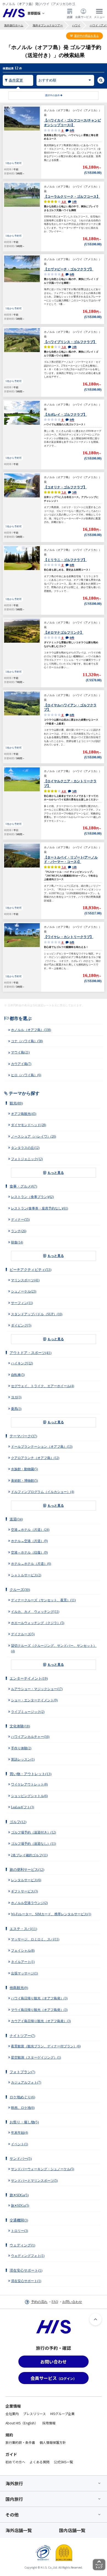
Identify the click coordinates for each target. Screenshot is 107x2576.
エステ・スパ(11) (23, 1929)
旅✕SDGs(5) (19, 2195)
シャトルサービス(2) (26, 1575)
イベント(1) (19, 2144)
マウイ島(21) (20, 1052)
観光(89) (16, 1103)
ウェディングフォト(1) (28, 2256)
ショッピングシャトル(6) (29, 1796)
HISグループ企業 (62, 2414)
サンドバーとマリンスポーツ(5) (34, 2181)
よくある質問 (40, 2462)
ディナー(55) (20, 1220)
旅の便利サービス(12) (27, 1870)
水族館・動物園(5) (24, 1469)
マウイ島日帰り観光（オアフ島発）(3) (39, 2010)
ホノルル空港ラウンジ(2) (29, 1903)
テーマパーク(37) (23, 1436)
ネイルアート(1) (23, 1962)
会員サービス (83, 17)
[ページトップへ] (95, 2319)
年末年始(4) (19, 2133)
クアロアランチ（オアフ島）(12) (35, 1458)
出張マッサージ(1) (24, 1973)
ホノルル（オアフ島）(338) (31, 1030)
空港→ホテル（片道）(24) (30, 1530)
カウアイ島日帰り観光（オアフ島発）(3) (41, 2021)
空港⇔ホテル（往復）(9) (29, 1552)
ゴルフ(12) (18, 1822)
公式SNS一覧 (63, 2462)
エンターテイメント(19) (29, 1678)
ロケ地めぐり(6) (22, 2097)
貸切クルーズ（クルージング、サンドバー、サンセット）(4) (54, 1648)
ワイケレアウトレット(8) (29, 1784)
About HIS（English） (22, 2423)
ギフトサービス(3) (24, 1891)
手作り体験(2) (21, 1748)
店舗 (70, 17)
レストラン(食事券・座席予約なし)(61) (40, 1208)
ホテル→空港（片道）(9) (29, 1541)
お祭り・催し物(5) (24, 2122)
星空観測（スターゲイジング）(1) (36, 2058)
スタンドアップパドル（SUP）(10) (37, 1314)
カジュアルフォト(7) (26, 2082)
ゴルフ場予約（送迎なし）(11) (33, 1844)
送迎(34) (16, 1519)
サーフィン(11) (22, 1303)
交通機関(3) (19, 2220)
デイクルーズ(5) (23, 1634)
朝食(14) (17, 1242)
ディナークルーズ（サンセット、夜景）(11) (43, 1600)
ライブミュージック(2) (28, 1712)
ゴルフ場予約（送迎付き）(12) (33, 1832)
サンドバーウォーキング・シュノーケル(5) (43, 2169)
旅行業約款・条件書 (20, 2442)
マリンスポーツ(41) (25, 1280)
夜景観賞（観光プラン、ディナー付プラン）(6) (46, 2046)
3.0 (69, 347)
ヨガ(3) (16, 1397)
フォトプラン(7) (22, 2072)
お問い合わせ (72, 2302)
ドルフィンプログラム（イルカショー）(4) (43, 1492)
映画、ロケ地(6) (23, 2108)
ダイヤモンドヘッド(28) (29, 1125)
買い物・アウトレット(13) (30, 1774)
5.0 (69, 492)
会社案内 (12, 2414)
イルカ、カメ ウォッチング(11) (35, 1612)
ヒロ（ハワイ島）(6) (26, 1075)
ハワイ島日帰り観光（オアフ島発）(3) (39, 1998)
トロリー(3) (19, 2231)
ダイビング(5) (21, 1325)
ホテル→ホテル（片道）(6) (31, 1564)
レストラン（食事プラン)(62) (32, 1197)
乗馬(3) (16, 1409)
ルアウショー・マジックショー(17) (37, 1689)
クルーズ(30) (20, 1590)
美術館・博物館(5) (24, 1481)
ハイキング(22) (22, 1363)
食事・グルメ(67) (23, 1186)
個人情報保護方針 (53, 2442)
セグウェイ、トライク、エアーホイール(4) (43, 1386)
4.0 (69, 202)
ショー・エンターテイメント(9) (34, 1700)
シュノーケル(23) (24, 1291)
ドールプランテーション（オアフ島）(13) (42, 1447)
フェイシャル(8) (23, 1951)
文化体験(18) (20, 1726)
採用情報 (49, 2423)
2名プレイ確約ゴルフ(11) (29, 1855)
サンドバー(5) (21, 2159)
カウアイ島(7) (21, 1064)
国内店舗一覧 (72, 2530)
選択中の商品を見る (86, 36)
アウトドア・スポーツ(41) (30, 1353)
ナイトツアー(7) (22, 2036)
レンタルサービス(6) (26, 1880)
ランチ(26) (19, 1231)
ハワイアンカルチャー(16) (30, 1737)
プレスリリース (34, 2414)
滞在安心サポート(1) (26, 2270)
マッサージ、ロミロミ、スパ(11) (35, 1939)
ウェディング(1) (22, 2245)
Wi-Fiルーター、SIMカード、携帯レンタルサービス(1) (51, 1914)
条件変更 (16, 80)
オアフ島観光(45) (24, 1114)
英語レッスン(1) (23, 1759)
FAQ (55, 2302)
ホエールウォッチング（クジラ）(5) (38, 1623)
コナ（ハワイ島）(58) (27, 1041)
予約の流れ (39, 2302)
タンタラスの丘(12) (25, 1148)
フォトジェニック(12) (27, 1159)
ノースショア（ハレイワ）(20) (33, 1137)
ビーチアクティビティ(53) (30, 1270)
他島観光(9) (19, 1988)
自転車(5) (18, 1375)
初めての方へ (15, 2462)
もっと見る (56, 1173)
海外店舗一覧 (19, 2530)
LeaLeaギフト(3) (22, 1807)
